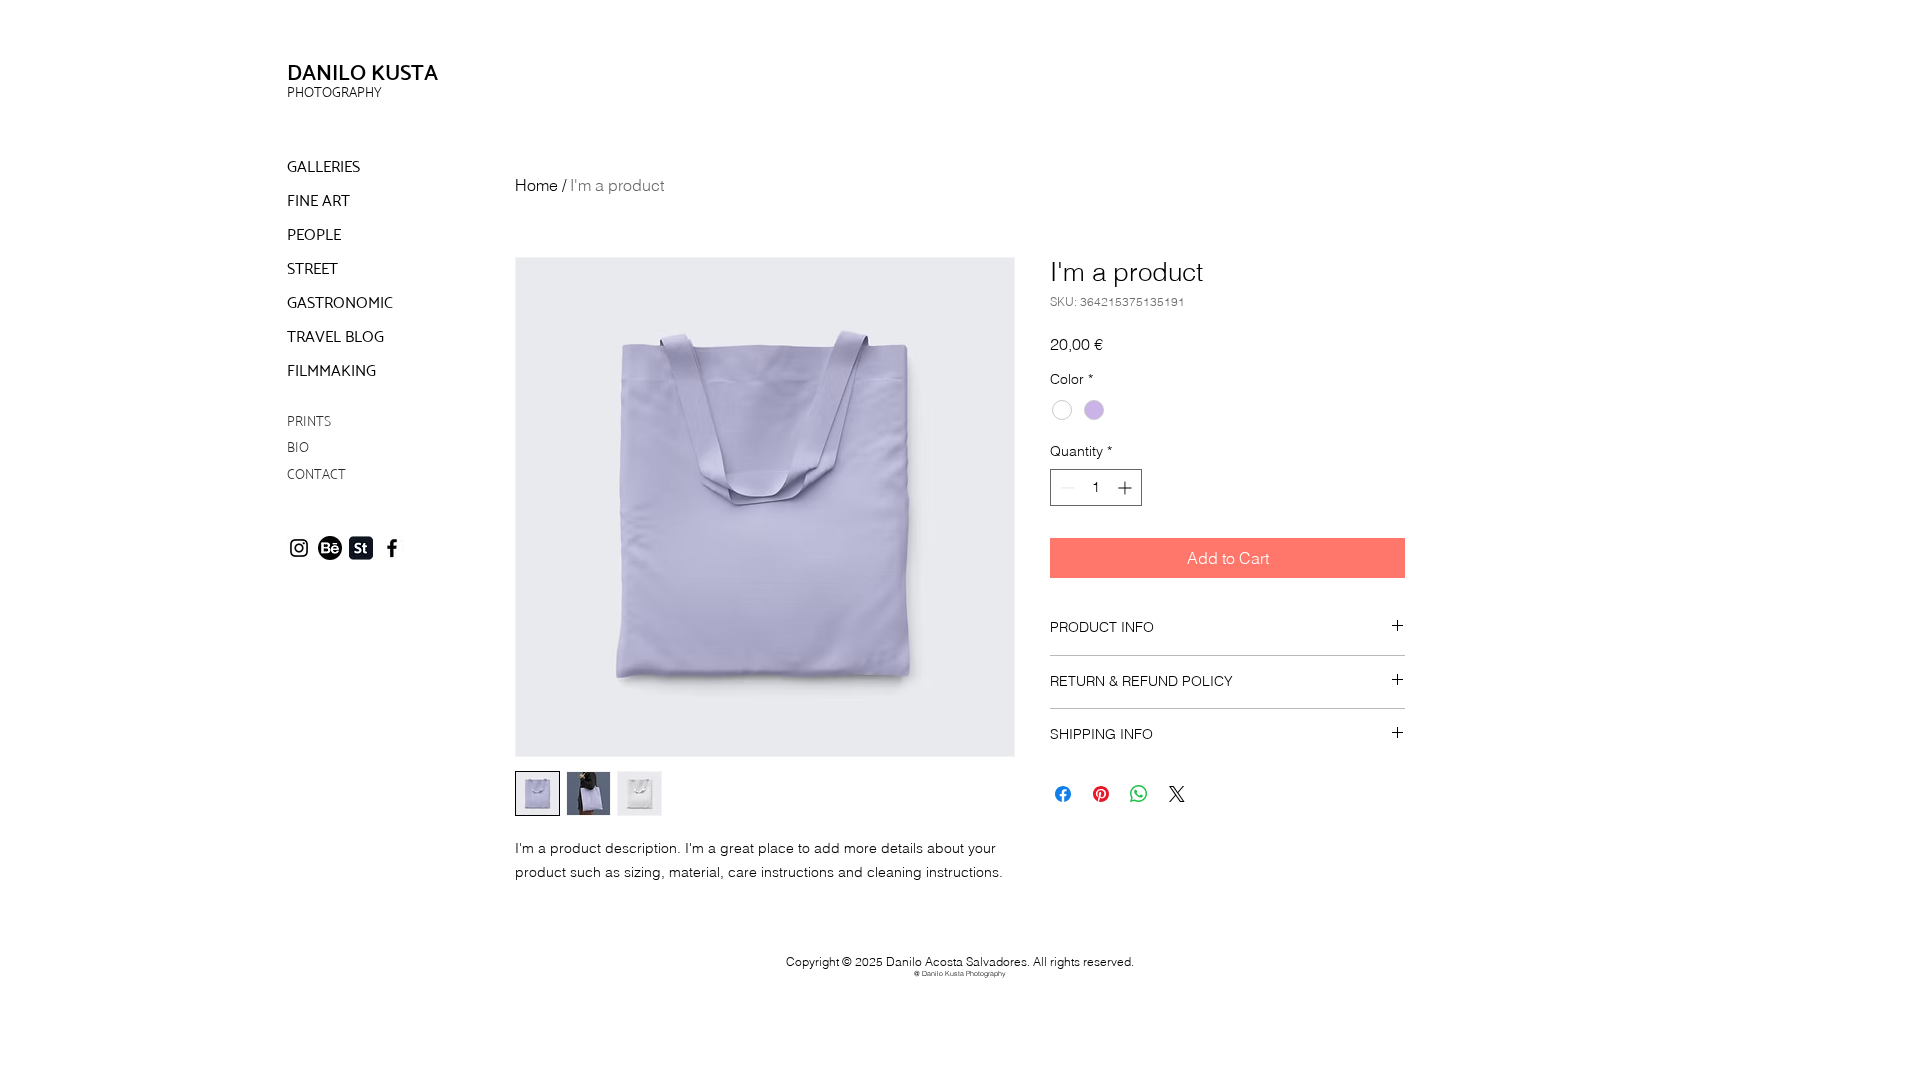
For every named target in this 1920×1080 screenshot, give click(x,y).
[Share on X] (1177, 794)
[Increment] (1126, 487)
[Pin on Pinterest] (1101, 794)
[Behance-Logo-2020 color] (330, 548)
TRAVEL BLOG (335, 336)
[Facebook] (392, 548)
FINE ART (318, 200)
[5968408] (361, 548)
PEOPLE (314, 234)
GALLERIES (323, 166)
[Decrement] (1065, 487)
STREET (312, 268)
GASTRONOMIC (340, 302)
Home (536, 185)
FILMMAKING (331, 370)
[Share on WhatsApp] (1139, 794)
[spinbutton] (1096, 487)
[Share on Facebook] (1063, 794)
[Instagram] (299, 548)
